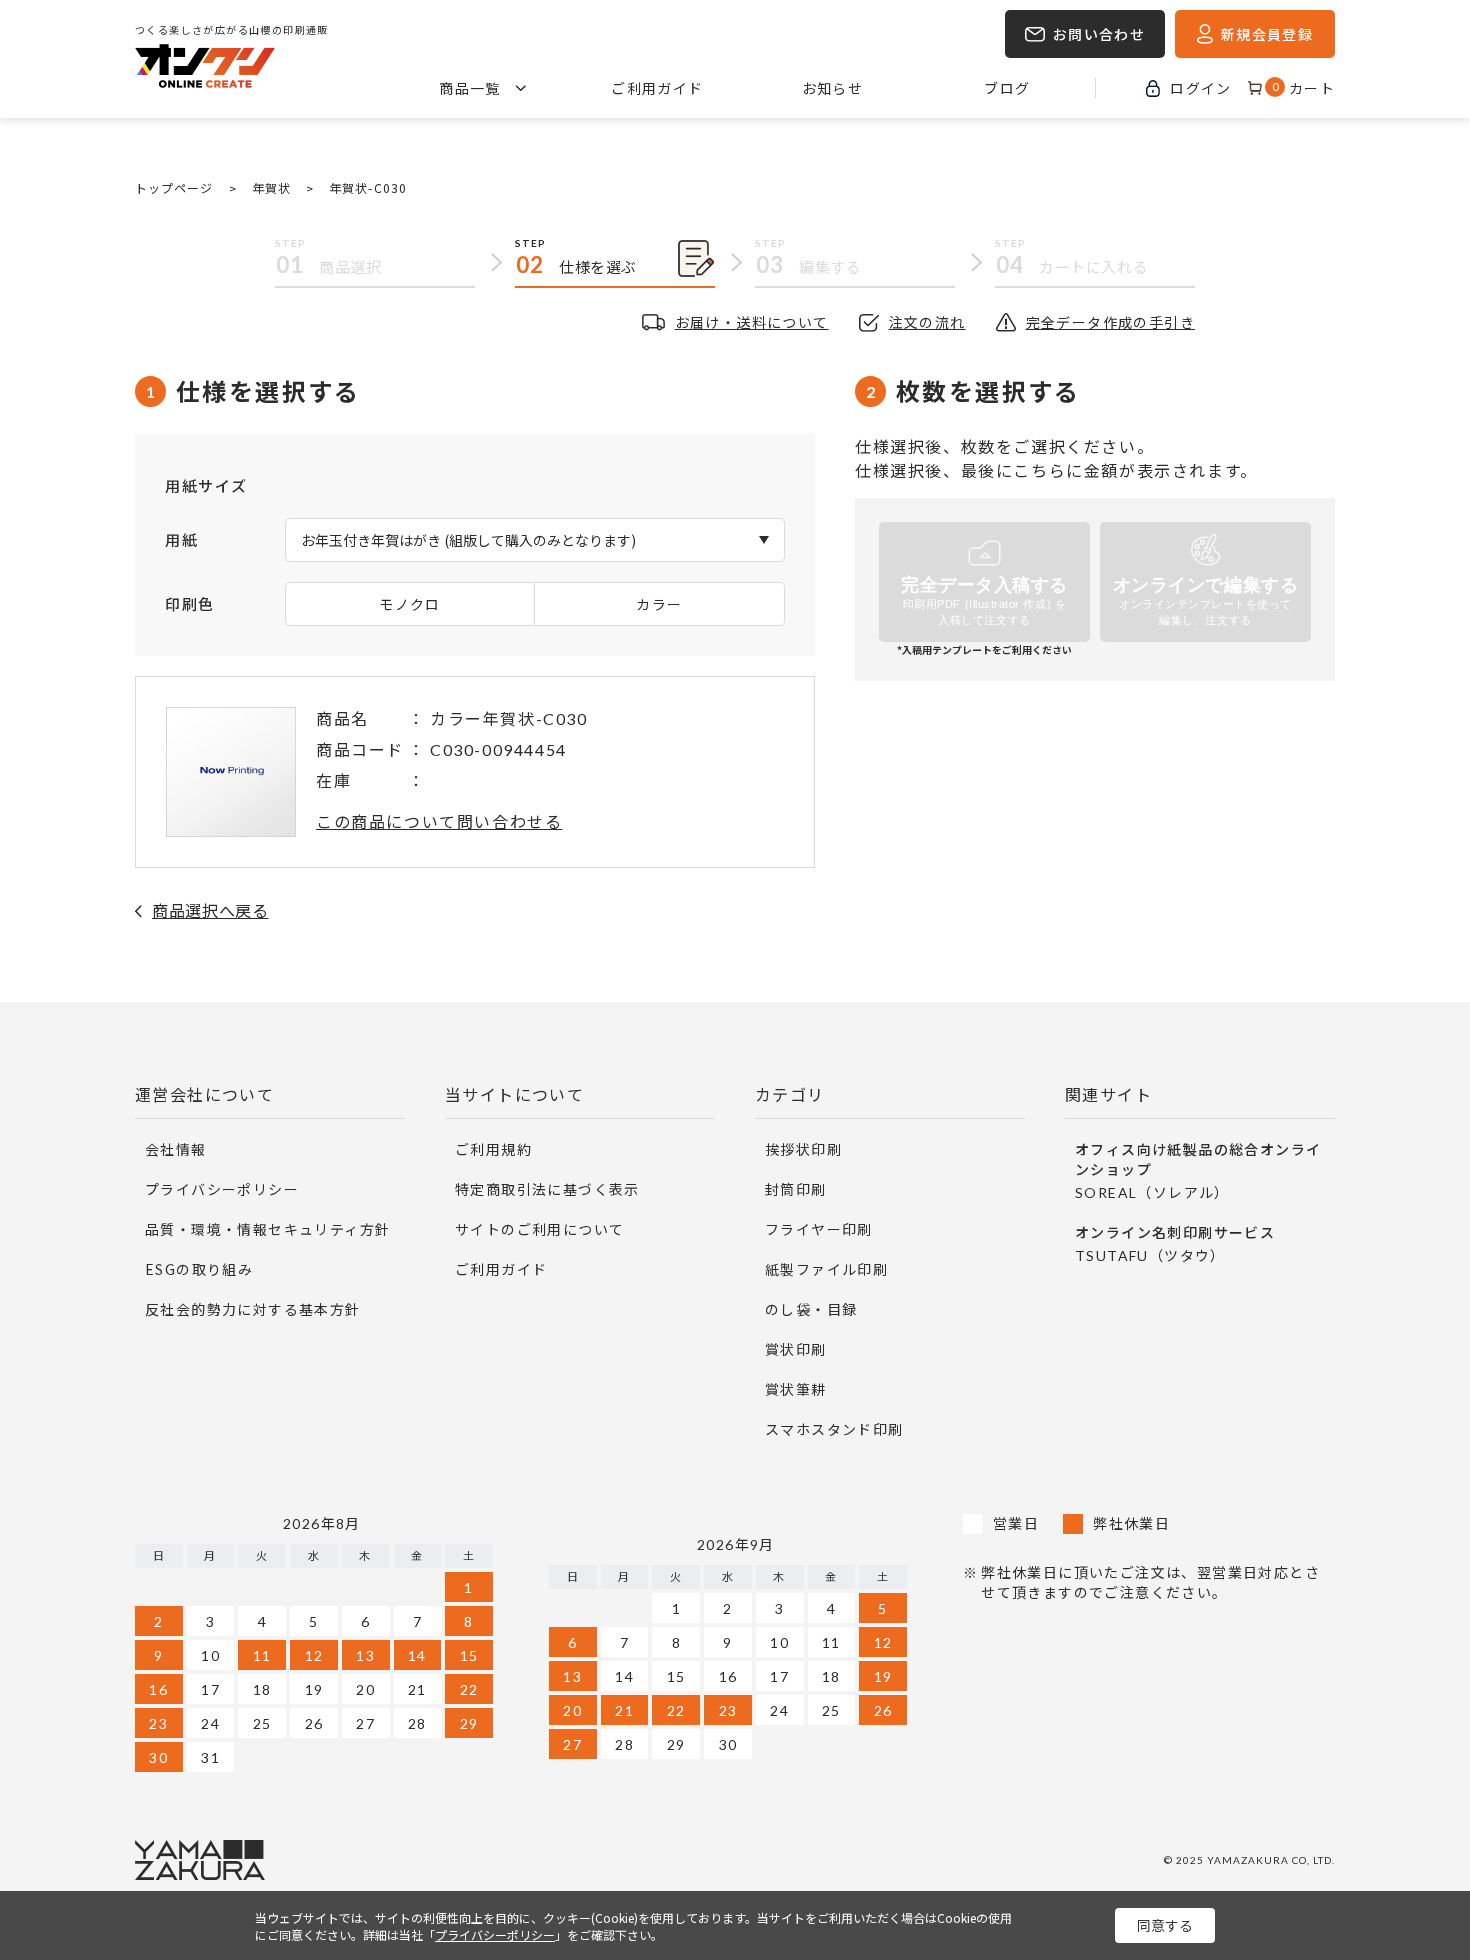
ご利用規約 (493, 1149)
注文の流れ (927, 322)
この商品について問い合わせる (439, 821)
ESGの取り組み (199, 1269)
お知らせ (833, 88)
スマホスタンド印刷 (834, 1429)
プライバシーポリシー (222, 1189)
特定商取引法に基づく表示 (547, 1189)
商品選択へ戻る (210, 910)
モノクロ (410, 604)
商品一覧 (470, 88)
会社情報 (176, 1149)
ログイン (1201, 88)
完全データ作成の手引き (1110, 322)
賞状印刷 (796, 1349)
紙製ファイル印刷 (826, 1269)
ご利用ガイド (657, 88)
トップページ (174, 187)
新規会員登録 (1267, 34)
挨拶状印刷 (803, 1149)
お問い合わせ (1099, 34)
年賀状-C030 (368, 187)
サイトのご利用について (539, 1229)
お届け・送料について (752, 322)
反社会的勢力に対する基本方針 (253, 1309)
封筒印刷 (796, 1189)
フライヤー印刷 (819, 1229)
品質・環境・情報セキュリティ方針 (267, 1229)
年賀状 (271, 187)
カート (1303, 88)
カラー (659, 604)
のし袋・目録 (811, 1309)
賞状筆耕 (796, 1389)
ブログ (1007, 88)
